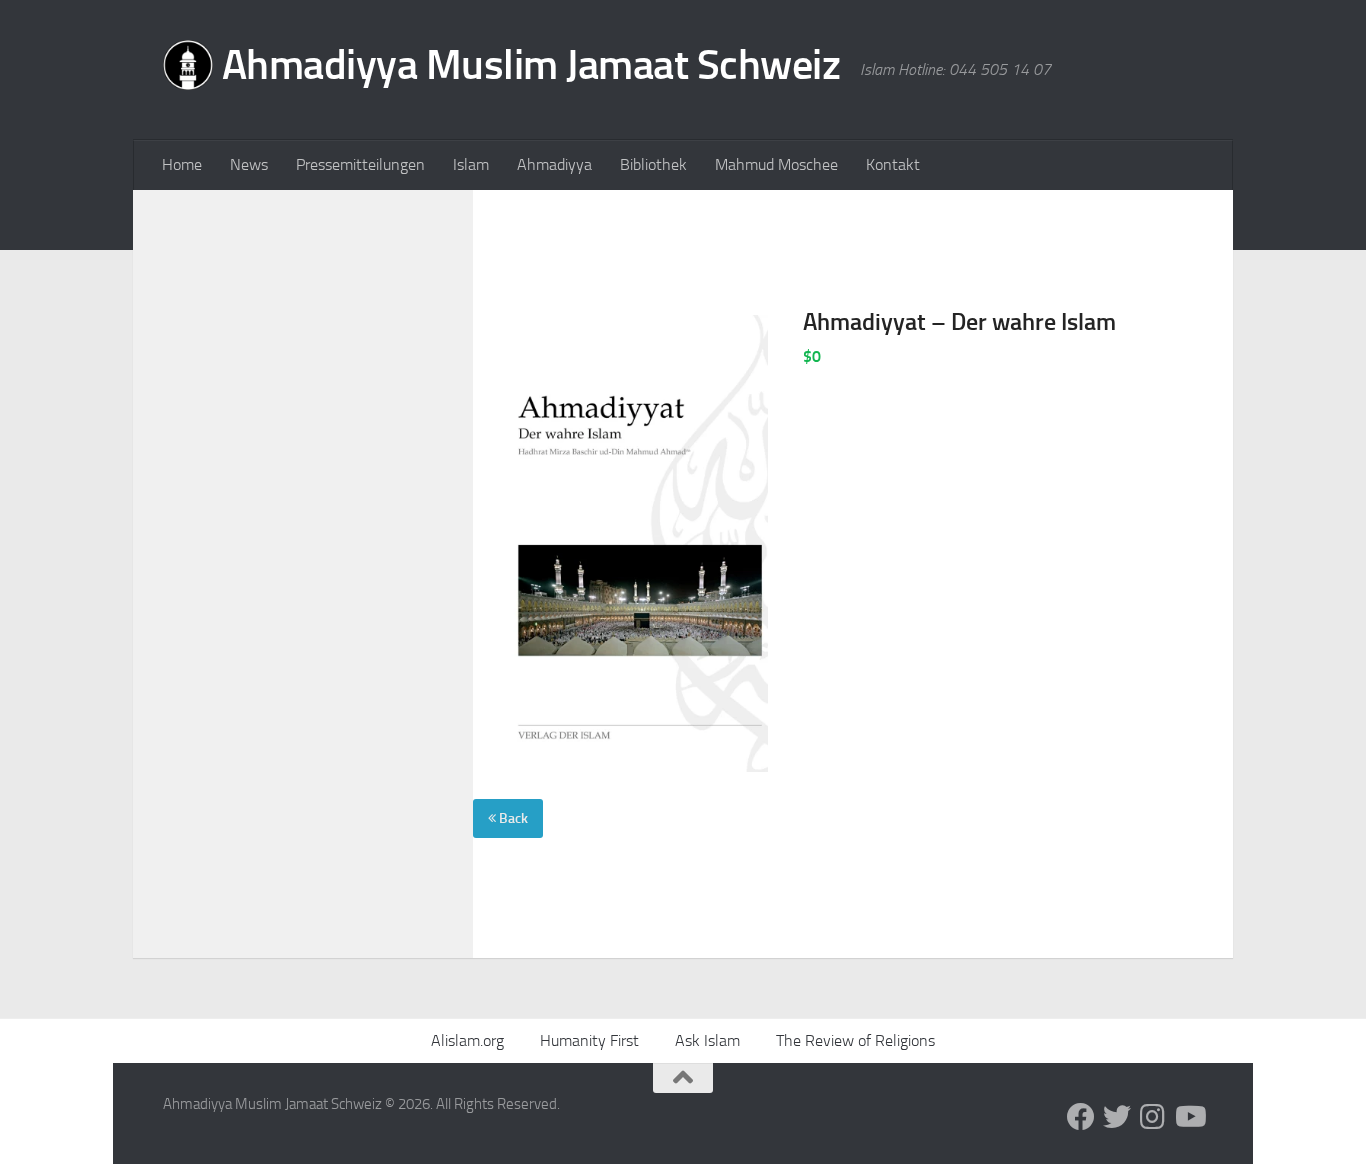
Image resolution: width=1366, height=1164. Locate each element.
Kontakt (893, 164)
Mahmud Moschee (776, 164)
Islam (471, 164)
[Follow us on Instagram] (1153, 1117)
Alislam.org (467, 1040)
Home (182, 164)
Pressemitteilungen (360, 164)
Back (512, 818)
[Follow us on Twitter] (1117, 1117)
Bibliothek (653, 164)
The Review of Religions (855, 1040)
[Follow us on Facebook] (1081, 1117)
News (249, 164)
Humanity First (589, 1040)
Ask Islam (707, 1040)
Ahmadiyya (554, 164)
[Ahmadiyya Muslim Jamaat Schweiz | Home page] (501, 70)
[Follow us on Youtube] (1189, 1117)
